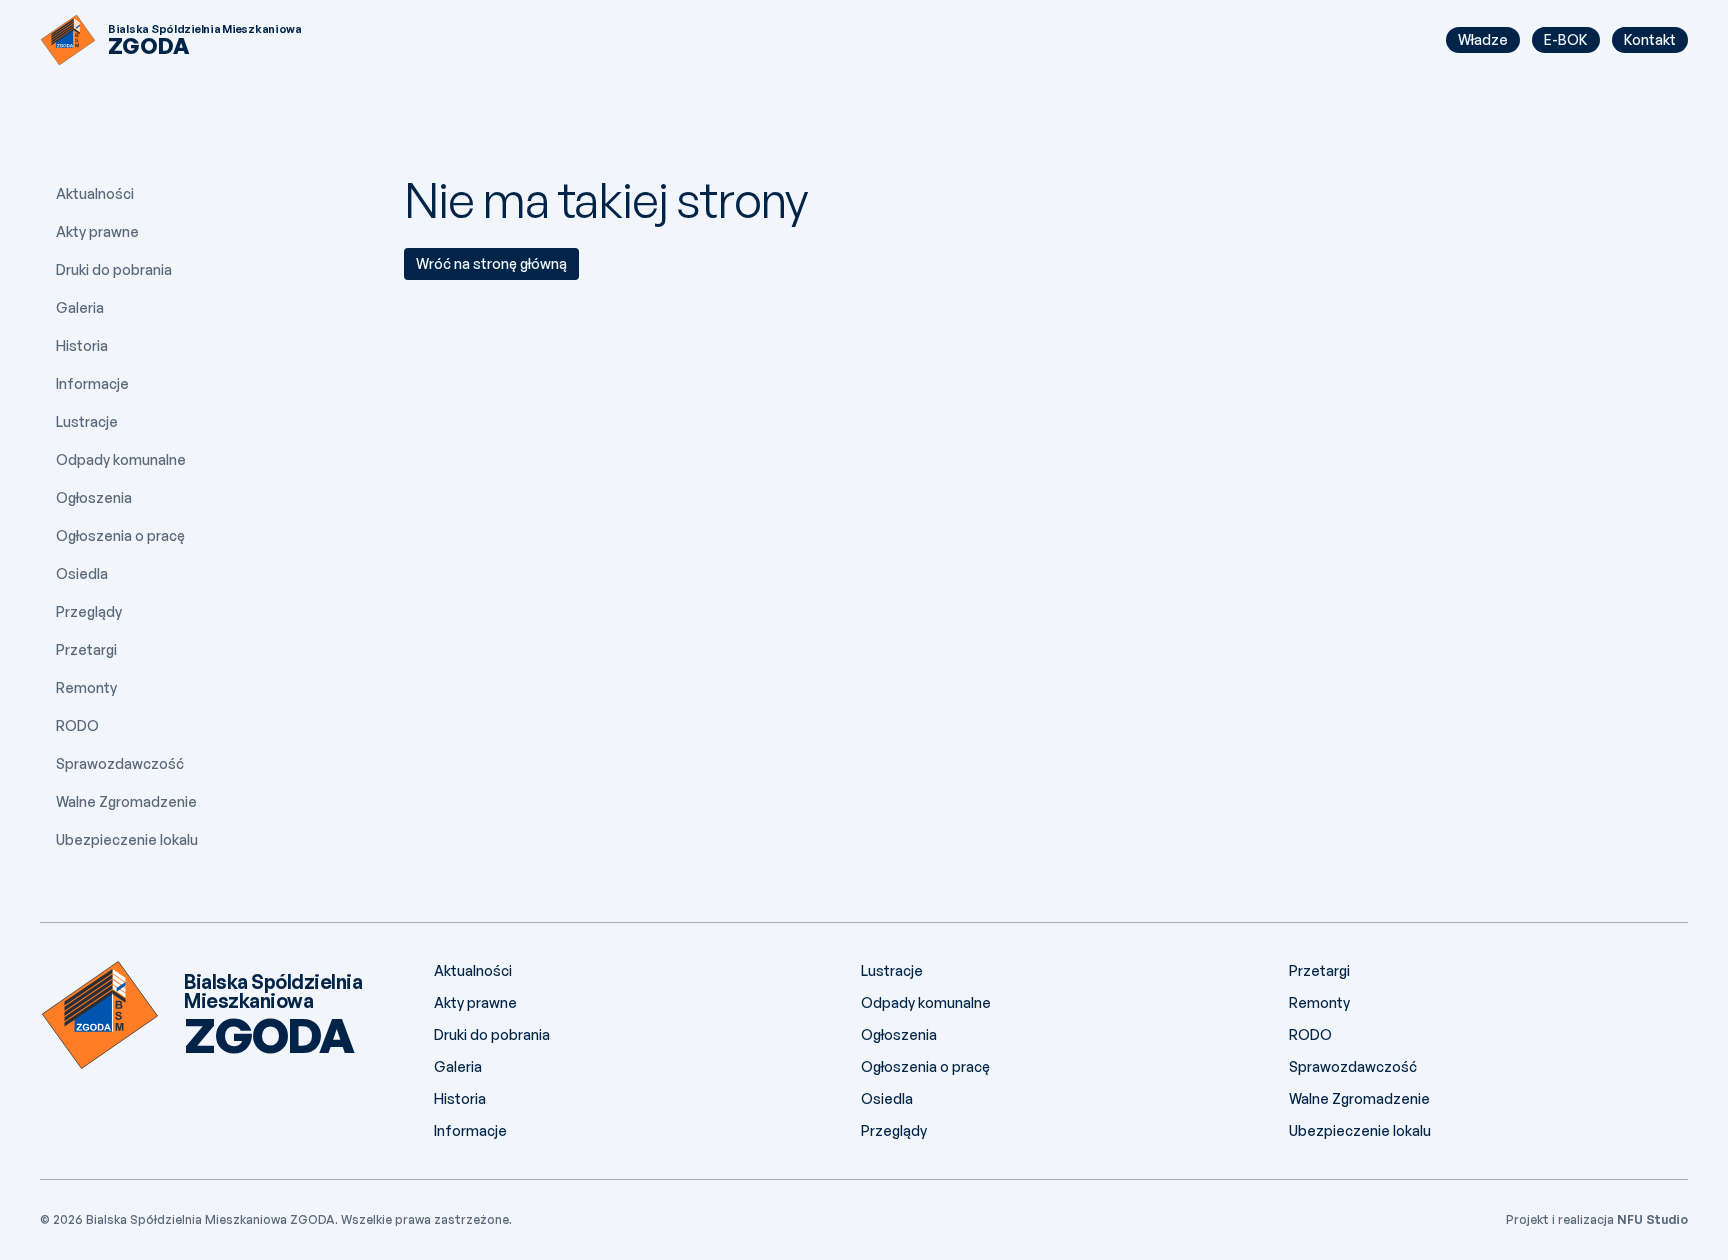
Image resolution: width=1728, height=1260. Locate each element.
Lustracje (87, 421)
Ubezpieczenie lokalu (127, 839)
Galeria (80, 307)
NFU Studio (1652, 1219)
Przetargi (86, 649)
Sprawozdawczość (120, 763)
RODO (77, 725)
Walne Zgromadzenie (126, 801)
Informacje (92, 383)
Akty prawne (97, 231)
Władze (1483, 39)
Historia (82, 345)
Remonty (86, 687)
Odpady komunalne (121, 459)
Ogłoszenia (94, 497)
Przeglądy (89, 611)
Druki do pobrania (114, 269)
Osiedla (82, 573)
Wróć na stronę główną (491, 263)
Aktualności (95, 193)
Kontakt (1650, 39)
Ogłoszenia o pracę (120, 535)
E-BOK (1566, 39)
